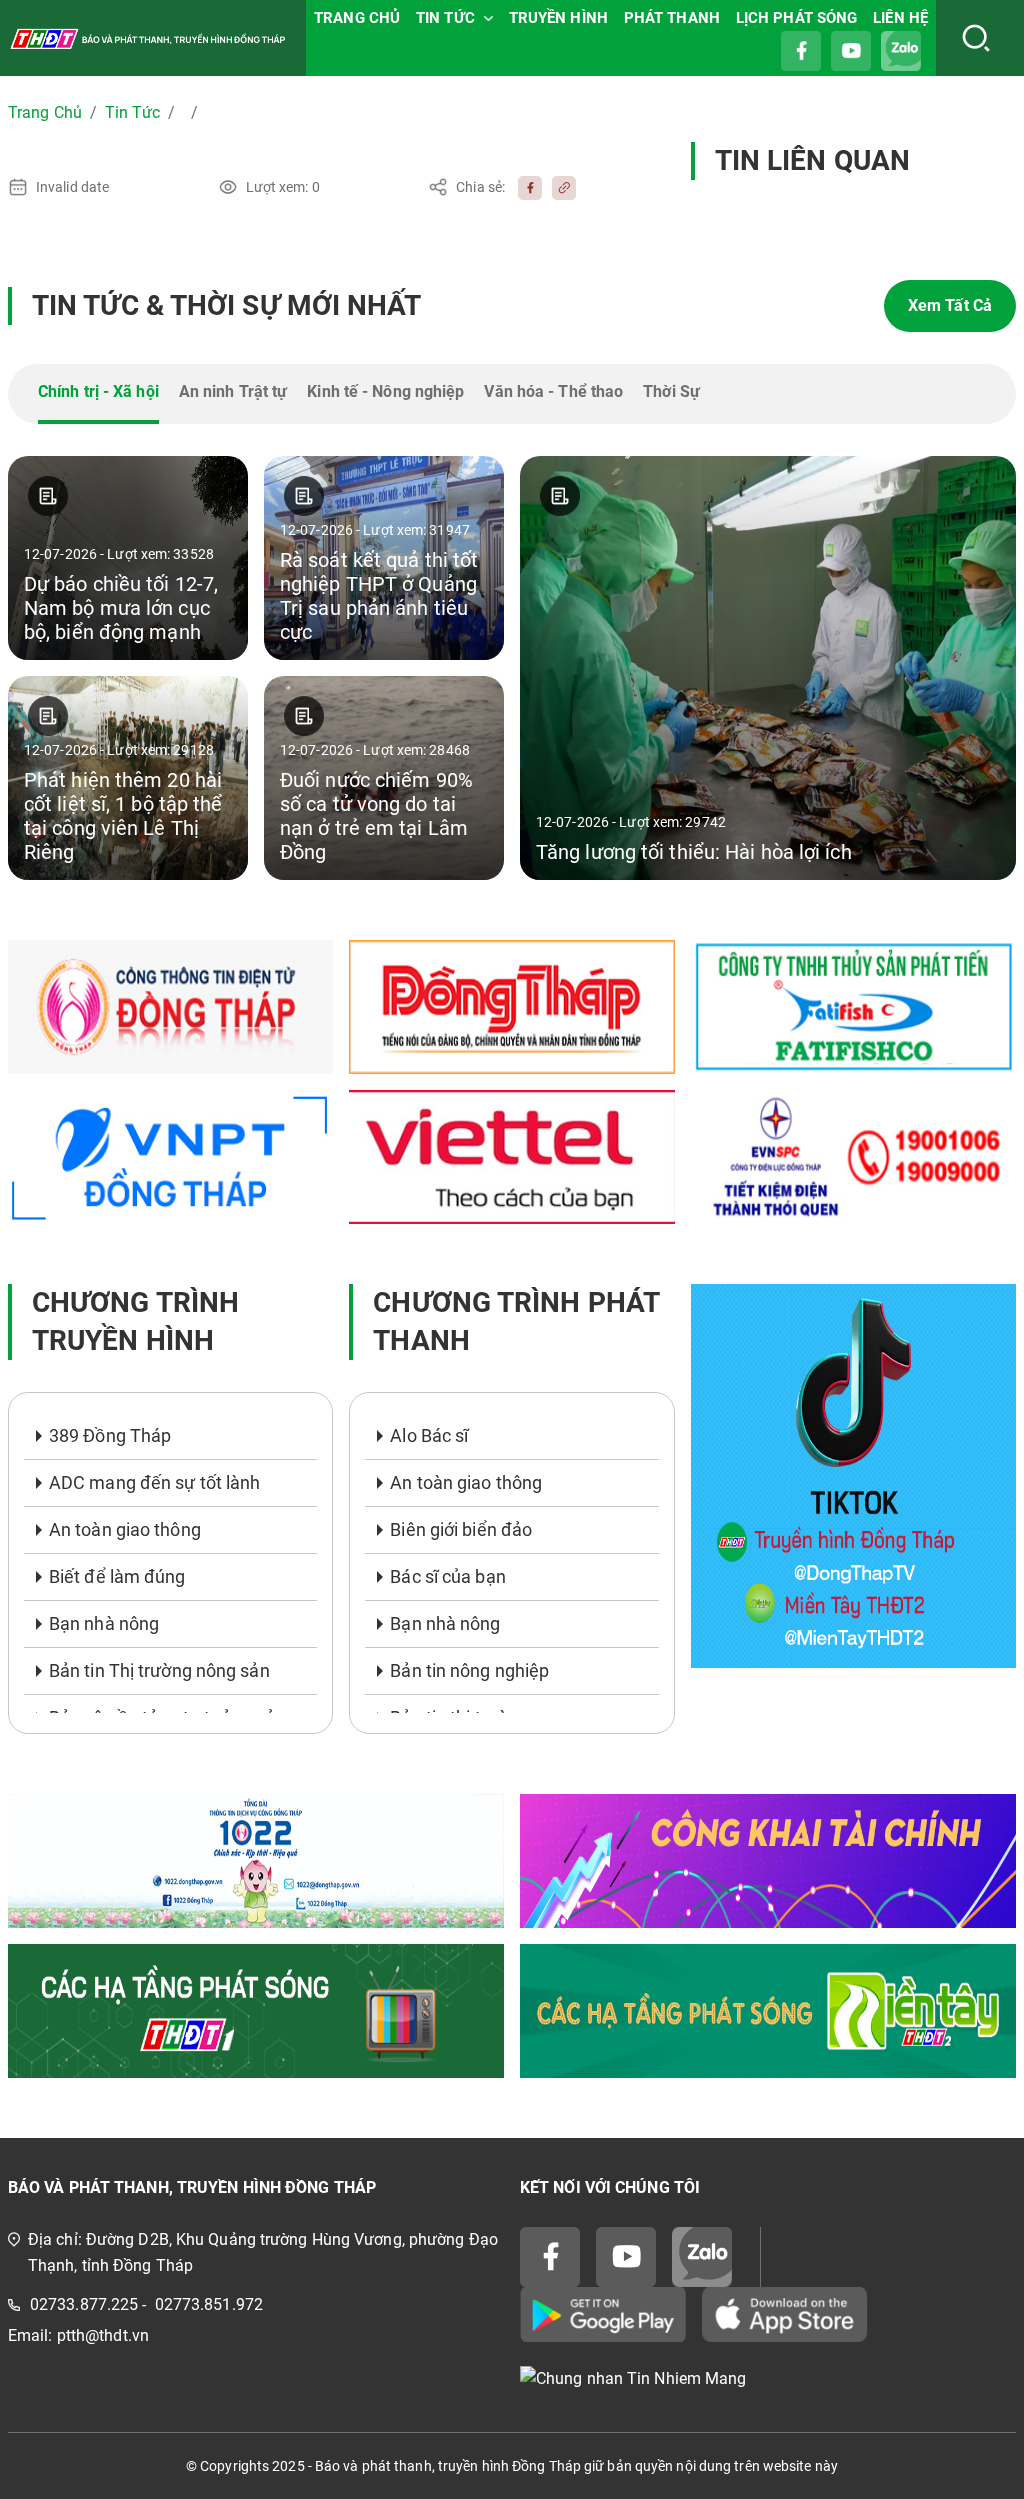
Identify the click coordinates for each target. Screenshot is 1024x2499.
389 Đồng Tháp (110, 1435)
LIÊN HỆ (900, 18)
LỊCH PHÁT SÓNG (796, 18)
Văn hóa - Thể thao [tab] (553, 391)
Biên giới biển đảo (461, 1529)
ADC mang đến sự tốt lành (154, 1482)
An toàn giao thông (125, 1529)
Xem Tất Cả (950, 305)
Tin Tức (132, 112)
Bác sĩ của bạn (447, 1576)
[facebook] (525, 187)
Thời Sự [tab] (671, 391)
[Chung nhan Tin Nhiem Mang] (768, 2379)
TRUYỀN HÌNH (558, 18)
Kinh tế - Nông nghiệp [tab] (385, 391)
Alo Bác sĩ (429, 1435)
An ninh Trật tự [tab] (233, 391)
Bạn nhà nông (104, 1623)
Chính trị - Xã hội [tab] (98, 391)
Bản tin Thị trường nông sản (159, 1670)
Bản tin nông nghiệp (469, 1670)
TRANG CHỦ (357, 18)
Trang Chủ (45, 112)
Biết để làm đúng (117, 1576)
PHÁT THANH (672, 18)
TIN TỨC (445, 18)
